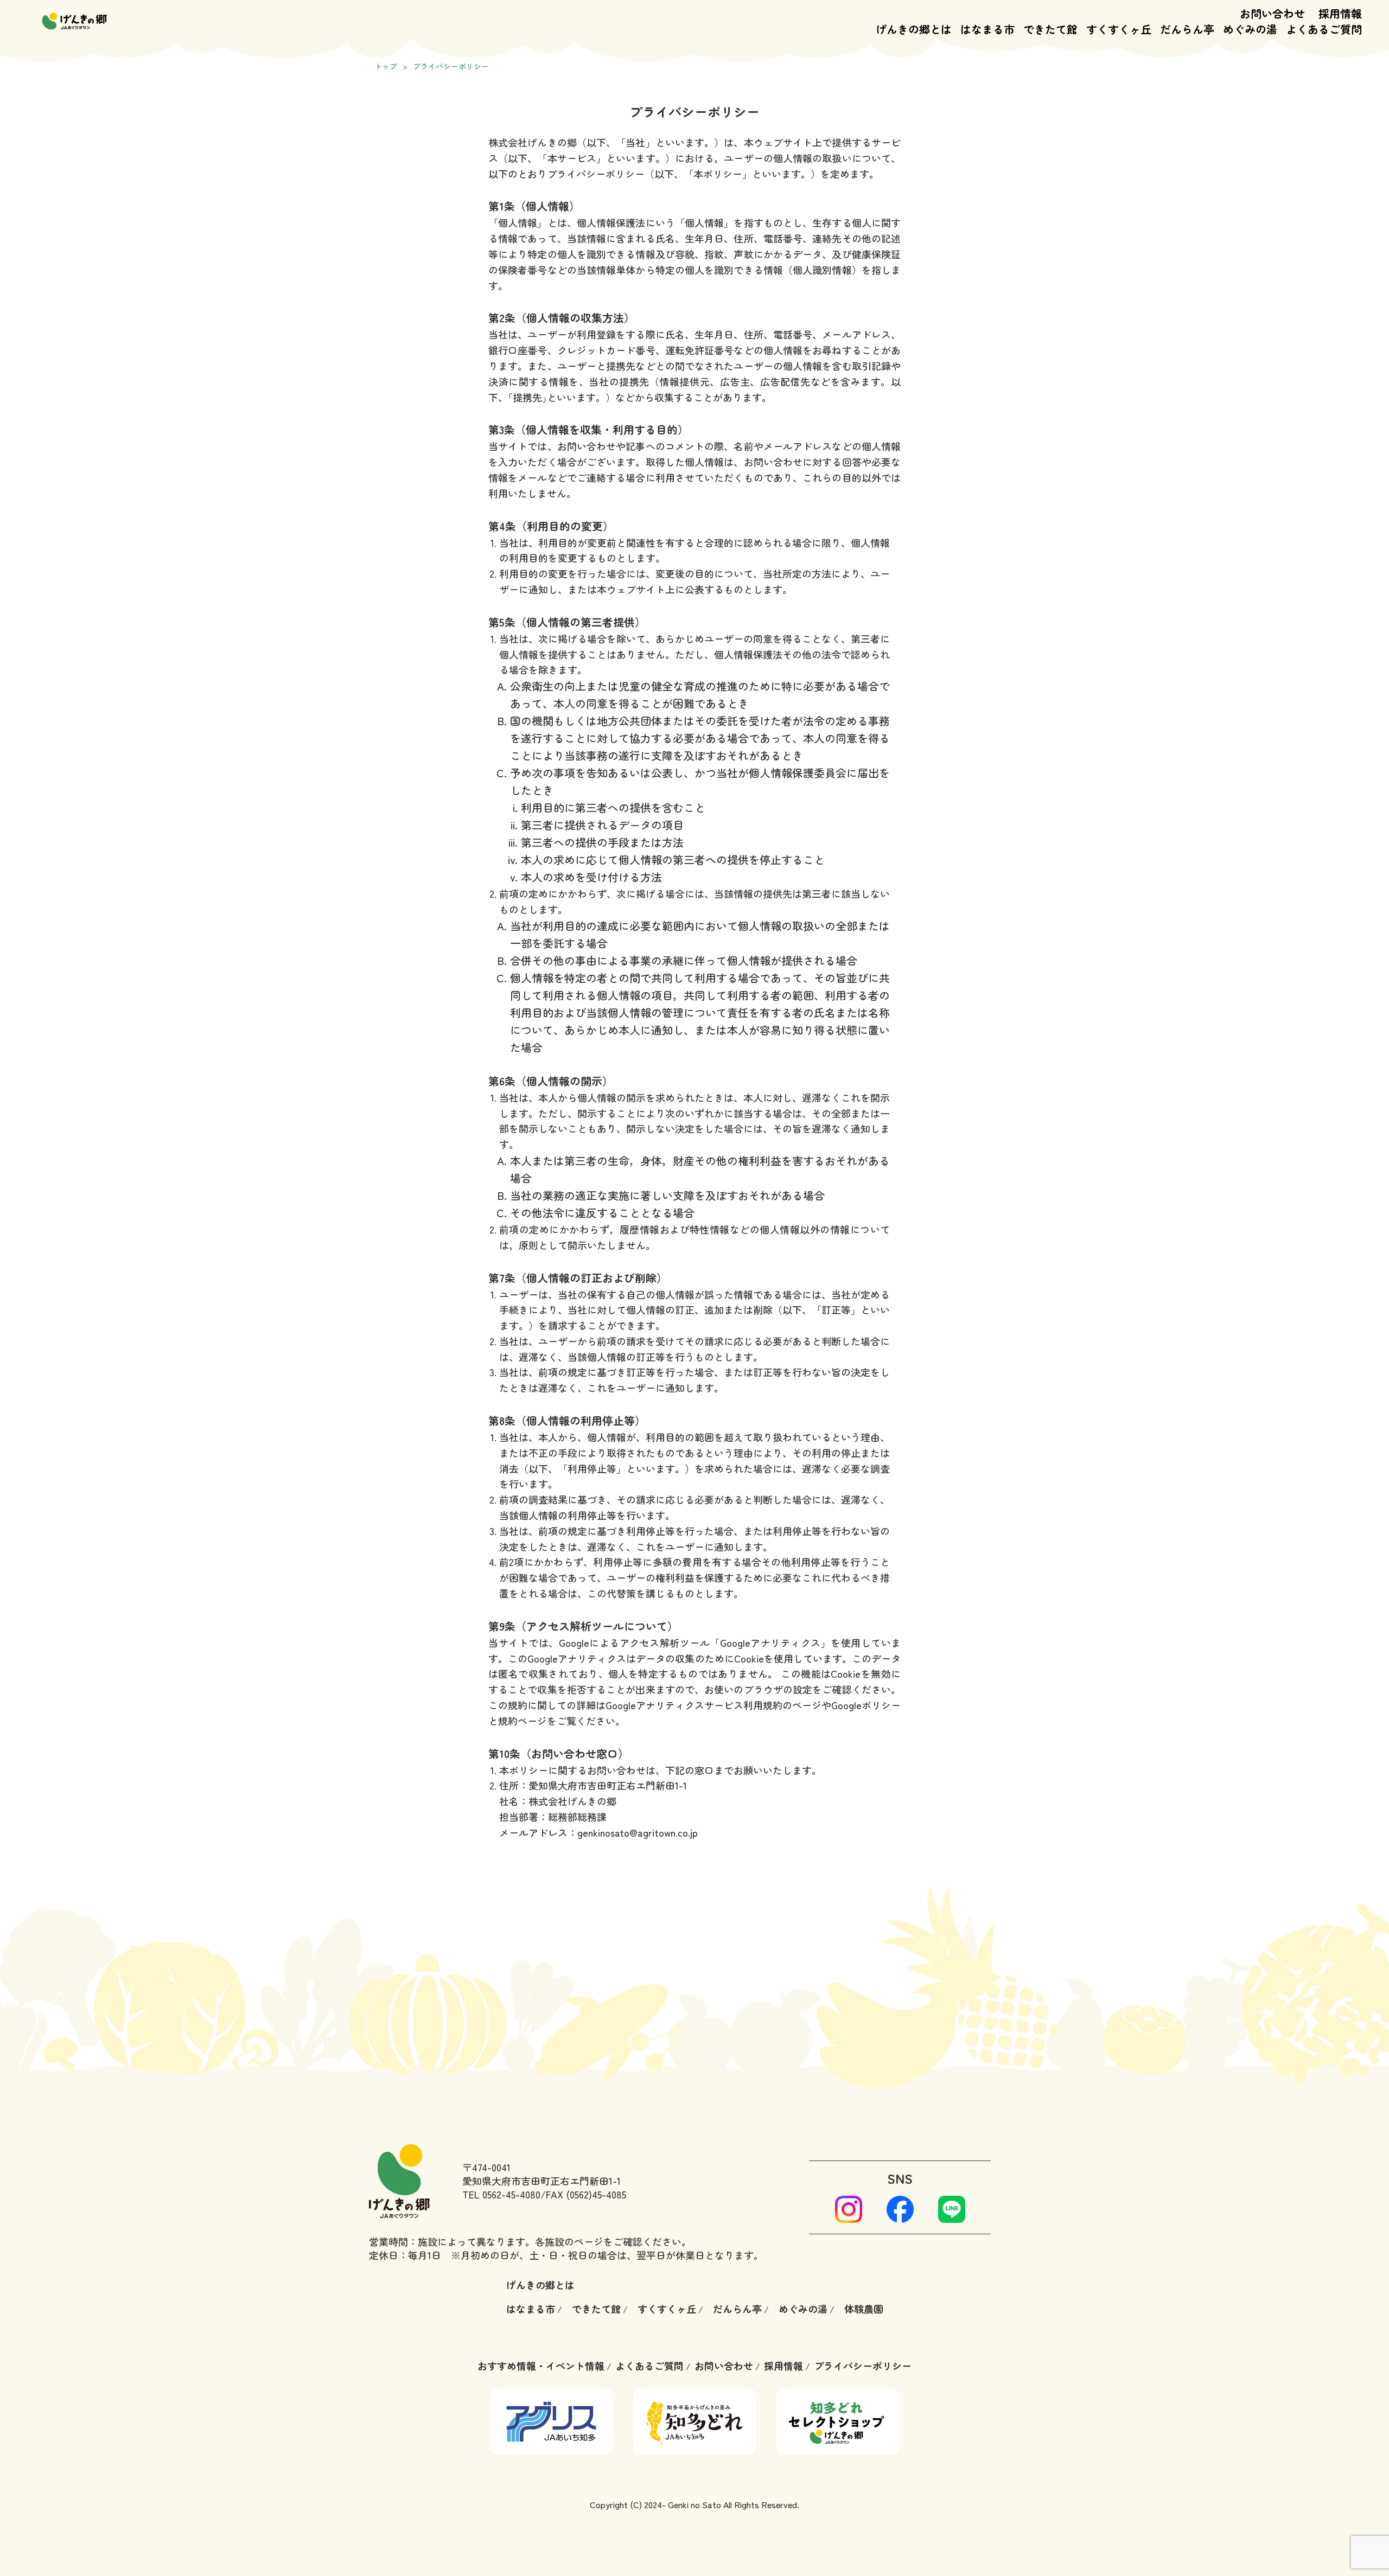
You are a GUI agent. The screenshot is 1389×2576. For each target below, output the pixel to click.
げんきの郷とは (540, 2285)
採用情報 (1340, 13)
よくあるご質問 (649, 2366)
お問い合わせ (1272, 13)
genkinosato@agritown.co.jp (638, 1832)
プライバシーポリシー (863, 2366)
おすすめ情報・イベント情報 (541, 2366)
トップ (386, 66)
